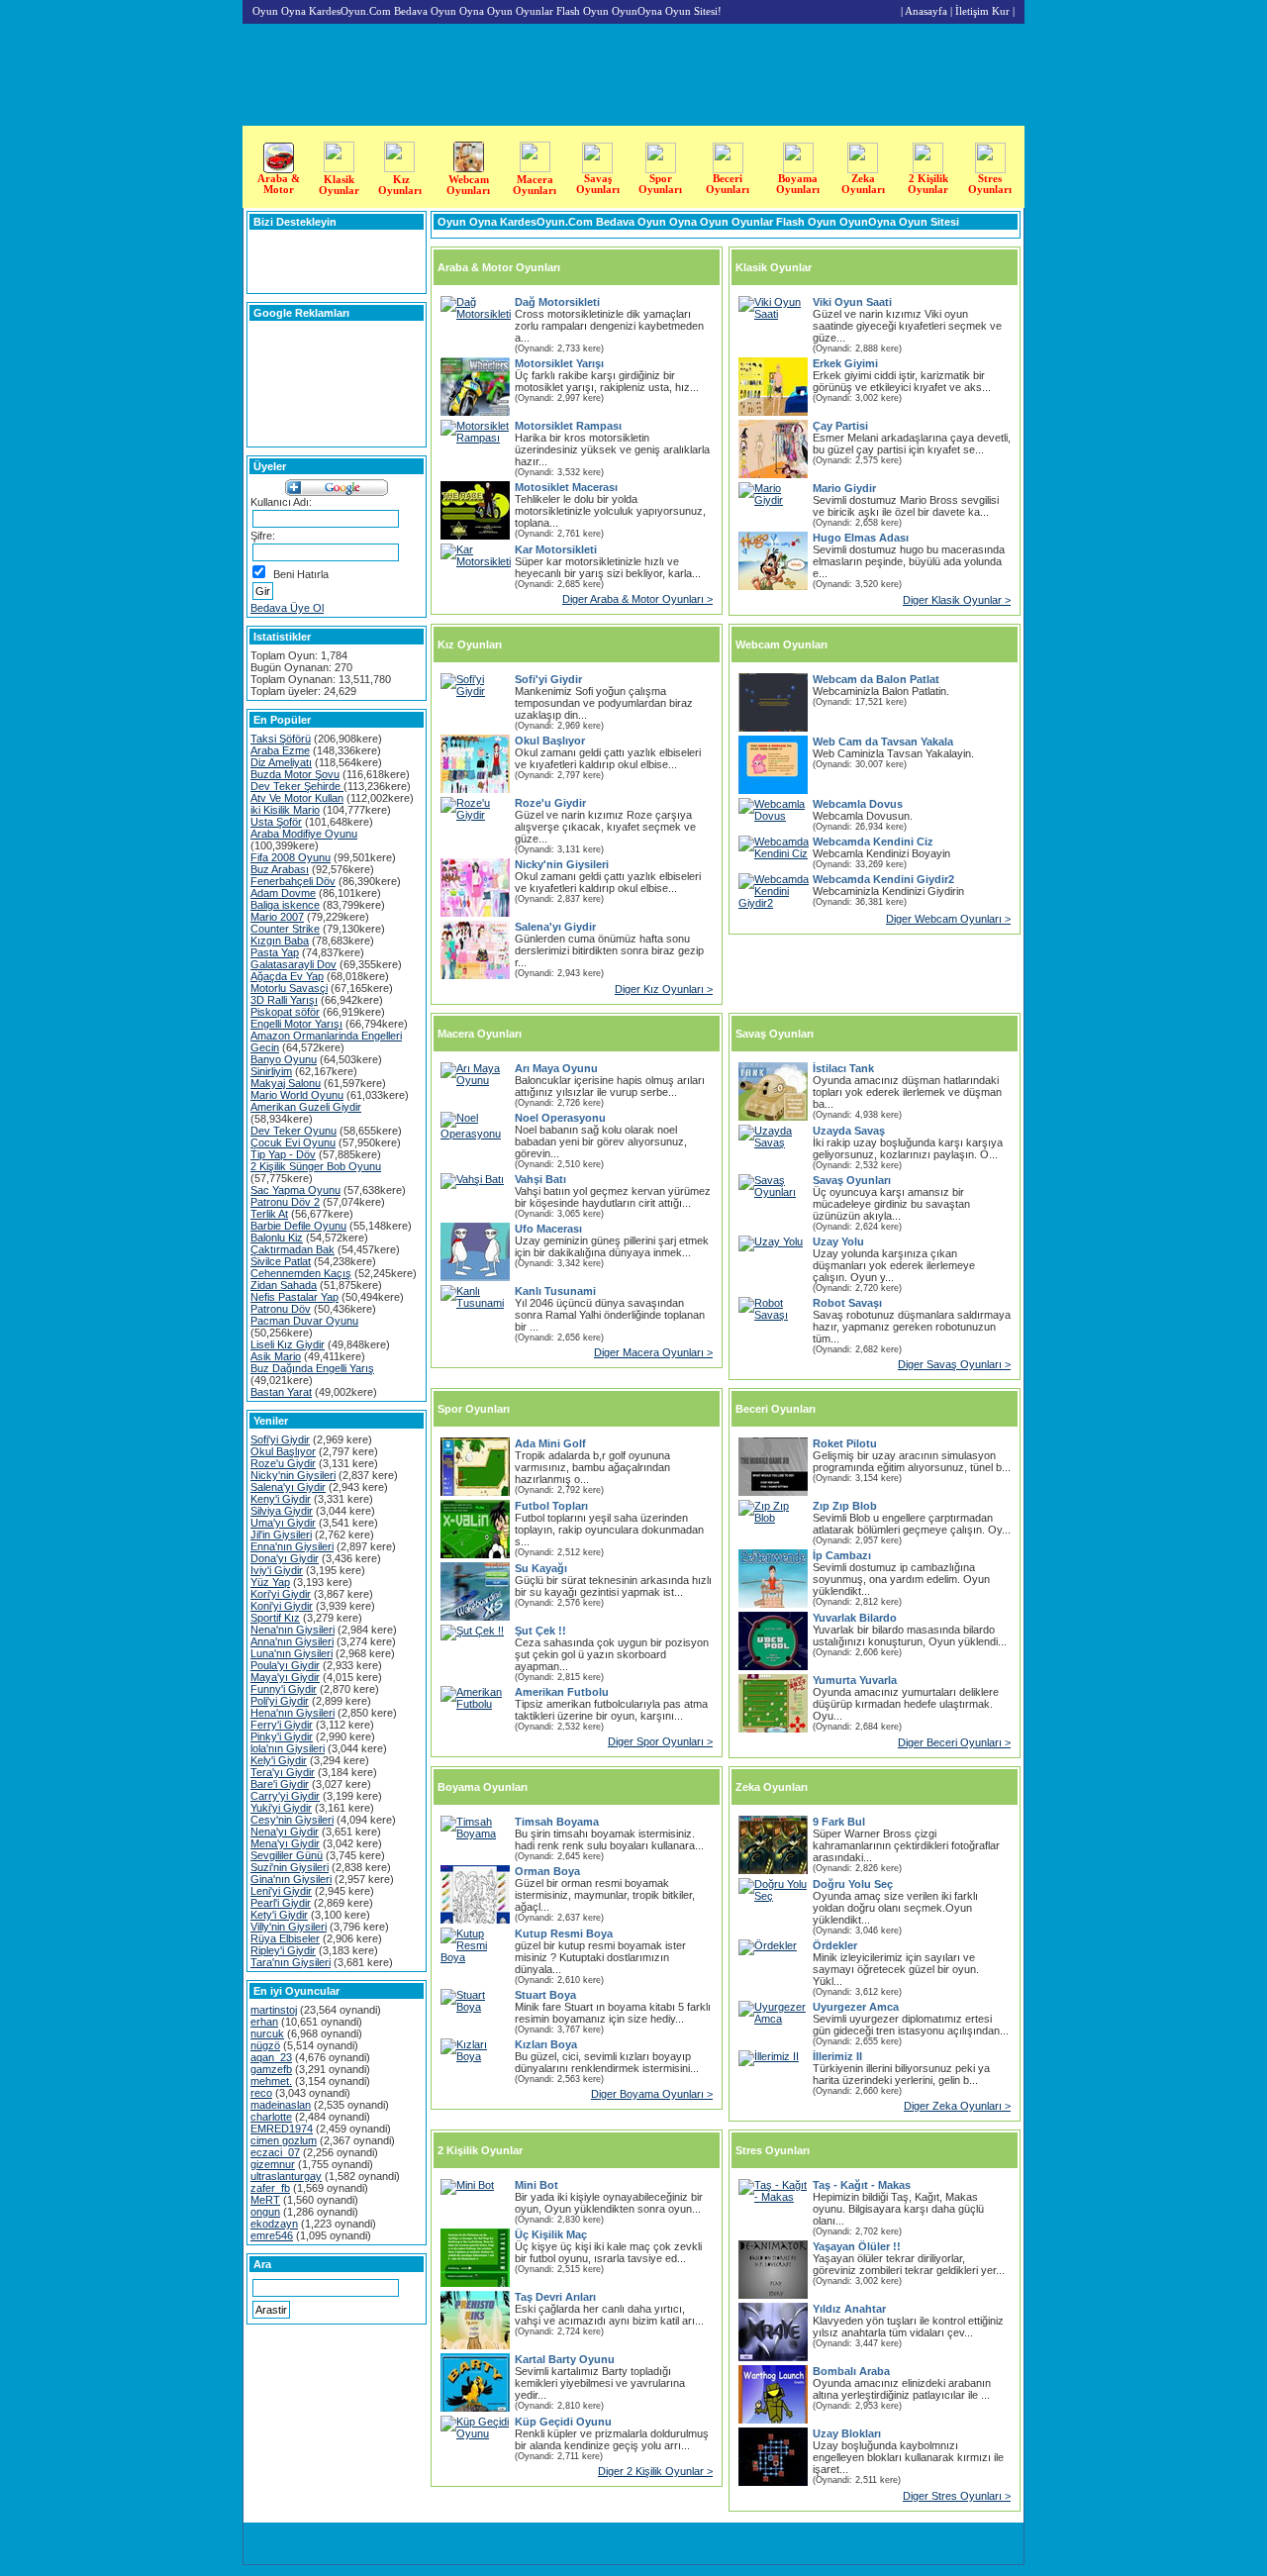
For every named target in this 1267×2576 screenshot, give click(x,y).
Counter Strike (285, 929)
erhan (264, 2022)
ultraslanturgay (286, 2176)
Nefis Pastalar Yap (294, 1297)
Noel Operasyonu (560, 1118)
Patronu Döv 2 (285, 1202)
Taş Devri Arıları (555, 2297)
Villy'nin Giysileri (289, 1927)
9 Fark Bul (839, 1822)
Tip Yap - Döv (283, 1154)
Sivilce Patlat (281, 1261)
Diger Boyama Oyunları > (652, 2094)
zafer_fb (270, 2188)
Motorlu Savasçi (289, 988)
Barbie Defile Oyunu (298, 1226)
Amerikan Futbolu (562, 1692)
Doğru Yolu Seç (853, 1884)
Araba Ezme (280, 750)
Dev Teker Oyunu (293, 1131)
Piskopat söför (285, 1012)
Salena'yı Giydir (288, 1487)
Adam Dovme (283, 893)
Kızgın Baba (280, 941)
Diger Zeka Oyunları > (957, 2106)
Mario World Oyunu (297, 1095)
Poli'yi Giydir (280, 1701)
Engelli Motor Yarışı (296, 1024)
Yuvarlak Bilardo (855, 1618)
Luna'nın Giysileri (292, 1653)
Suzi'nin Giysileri (290, 1867)
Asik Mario (276, 1356)
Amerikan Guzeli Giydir (306, 1107)
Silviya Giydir (282, 1511)
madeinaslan (281, 2105)
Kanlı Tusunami (555, 1291)
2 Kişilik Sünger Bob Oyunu (316, 1166)
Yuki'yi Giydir (281, 1808)
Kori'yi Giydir (281, 1594)
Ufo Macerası (548, 1229)
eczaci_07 (275, 2152)
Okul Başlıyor (283, 1451)
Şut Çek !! (540, 1631)
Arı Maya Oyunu (556, 1068)
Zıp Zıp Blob (845, 1506)
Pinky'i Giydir (282, 1736)
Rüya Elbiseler (285, 1938)
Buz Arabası (280, 869)
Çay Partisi (840, 426)
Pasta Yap (275, 952)
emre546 (272, 2235)
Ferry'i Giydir (282, 1725)
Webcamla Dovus (858, 804)
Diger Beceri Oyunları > (954, 1742)
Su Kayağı (541, 1568)
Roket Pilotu (845, 1443)
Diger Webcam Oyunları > (948, 919)
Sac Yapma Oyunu (295, 1190)
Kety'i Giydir (279, 1915)
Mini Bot (536, 2185)
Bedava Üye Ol (287, 608)
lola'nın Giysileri (288, 1748)
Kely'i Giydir (279, 1760)
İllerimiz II (837, 2056)
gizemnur (273, 2164)
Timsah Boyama (557, 1822)
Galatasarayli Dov (293, 964)
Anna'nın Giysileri (292, 1641)
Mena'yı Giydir (285, 1843)
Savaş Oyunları (852, 1180)
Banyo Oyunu (284, 1059)
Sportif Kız (275, 1618)
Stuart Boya (545, 1995)
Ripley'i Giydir (283, 1950)
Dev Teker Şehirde (297, 786)
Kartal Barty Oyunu (565, 2359)
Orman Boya (547, 1871)
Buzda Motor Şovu (295, 774)
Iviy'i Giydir (277, 1570)
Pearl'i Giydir (281, 1903)
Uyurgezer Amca (856, 2007)
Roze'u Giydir (283, 1463)
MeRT (265, 2200)
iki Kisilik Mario (285, 810)
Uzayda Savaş (849, 1131)
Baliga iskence (285, 905)
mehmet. (271, 2081)
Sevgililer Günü (287, 1855)
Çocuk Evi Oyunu (293, 1142)
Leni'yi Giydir (281, 1891)
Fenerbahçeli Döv (293, 881)
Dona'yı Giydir (285, 1558)
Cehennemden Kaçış (301, 1273)
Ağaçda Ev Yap (287, 976)
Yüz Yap (270, 1582)
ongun (265, 2212)
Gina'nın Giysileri (291, 1879)
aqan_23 (271, 2057)
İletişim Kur (982, 11)
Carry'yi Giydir (285, 1796)
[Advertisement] (1205, 404)
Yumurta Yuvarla (855, 1680)
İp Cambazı (842, 1555)
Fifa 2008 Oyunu (291, 857)
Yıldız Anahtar (849, 2309)
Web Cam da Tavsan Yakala (883, 742)
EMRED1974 (282, 2129)
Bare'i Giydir (280, 1784)
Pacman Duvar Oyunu (304, 1321)
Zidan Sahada (284, 1285)
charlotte (271, 2117)
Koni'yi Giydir (282, 1606)
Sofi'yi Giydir (280, 1439)
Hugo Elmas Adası (861, 538)
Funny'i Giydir (284, 1689)
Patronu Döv (281, 1309)
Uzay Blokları (847, 2433)
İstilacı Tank (843, 1068)
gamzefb (271, 2069)
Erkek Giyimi (845, 363)
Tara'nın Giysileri (291, 1962)
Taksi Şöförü (281, 739)
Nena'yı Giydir (285, 1832)
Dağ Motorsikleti (557, 302)
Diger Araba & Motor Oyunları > (637, 599)
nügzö (265, 2045)
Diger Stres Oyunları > (957, 2496)
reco (261, 2093)
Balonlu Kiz (277, 1238)
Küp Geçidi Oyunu (563, 2422)
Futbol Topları (551, 1506)
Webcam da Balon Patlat (876, 679)
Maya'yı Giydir (285, 1677)
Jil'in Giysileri (281, 1535)
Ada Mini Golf (550, 1443)
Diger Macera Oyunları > (653, 1352)
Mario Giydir (844, 488)
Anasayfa (926, 11)
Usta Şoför (276, 822)
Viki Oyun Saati (852, 302)
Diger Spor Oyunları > (660, 1741)
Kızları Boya (546, 2044)
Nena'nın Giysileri (292, 1630)
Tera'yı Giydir (283, 1772)
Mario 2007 (277, 917)
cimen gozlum (284, 2140)
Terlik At (269, 1214)
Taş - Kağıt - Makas (862, 2185)
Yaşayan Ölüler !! (857, 2246)
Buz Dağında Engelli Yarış (312, 1368)
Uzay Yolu (838, 1241)
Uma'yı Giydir (283, 1523)
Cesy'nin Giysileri (292, 1820)
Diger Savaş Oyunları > (954, 1364)
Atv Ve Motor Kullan (297, 798)
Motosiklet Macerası (566, 487)
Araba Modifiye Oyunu (304, 834)
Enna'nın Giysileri (292, 1546)
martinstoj (274, 2010)
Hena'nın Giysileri (292, 1713)
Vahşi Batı (540, 1179)
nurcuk (267, 2033)
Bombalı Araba (851, 2371)
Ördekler (835, 1945)
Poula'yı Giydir (285, 1665)
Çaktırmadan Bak (292, 1249)
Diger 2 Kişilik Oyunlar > (655, 2471)
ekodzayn (274, 2224)
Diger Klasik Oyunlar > (957, 600)
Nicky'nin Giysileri (293, 1475)
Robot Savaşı (847, 1303)
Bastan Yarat (281, 1392)
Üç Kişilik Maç (551, 2234)
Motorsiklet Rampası (568, 426)
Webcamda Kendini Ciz (873, 842)
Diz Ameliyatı (281, 762)
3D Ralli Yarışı (284, 1000)
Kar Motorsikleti (556, 549)
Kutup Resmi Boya (564, 1933)
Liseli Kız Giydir (288, 1344)
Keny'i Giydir (281, 1499)
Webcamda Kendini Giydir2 (883, 879)
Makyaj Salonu (286, 1083)
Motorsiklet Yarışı (559, 363)
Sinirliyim (271, 1071)
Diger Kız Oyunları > (664, 989)
